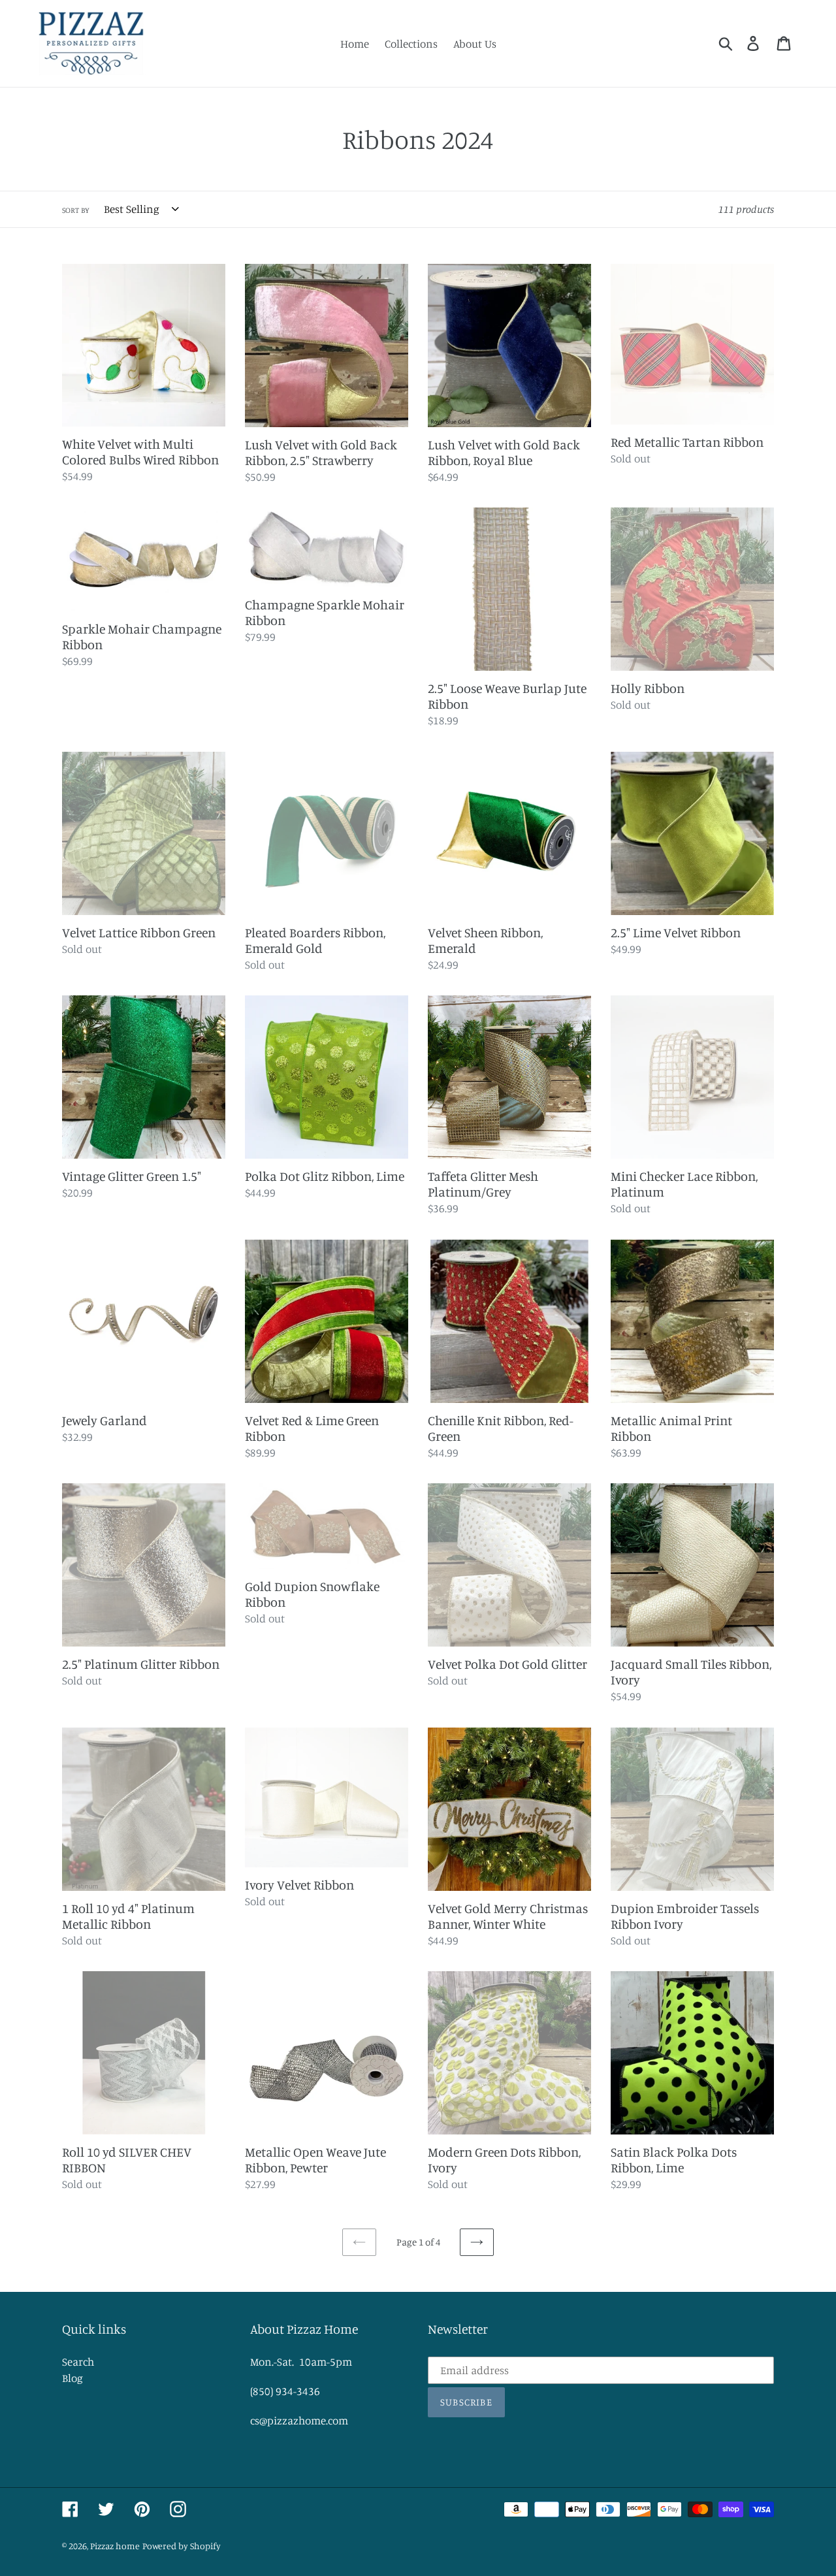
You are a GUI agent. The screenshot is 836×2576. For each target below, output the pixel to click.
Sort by (76, 210)
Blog (72, 2378)
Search (78, 2361)
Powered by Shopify (182, 2546)
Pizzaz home (115, 2546)
